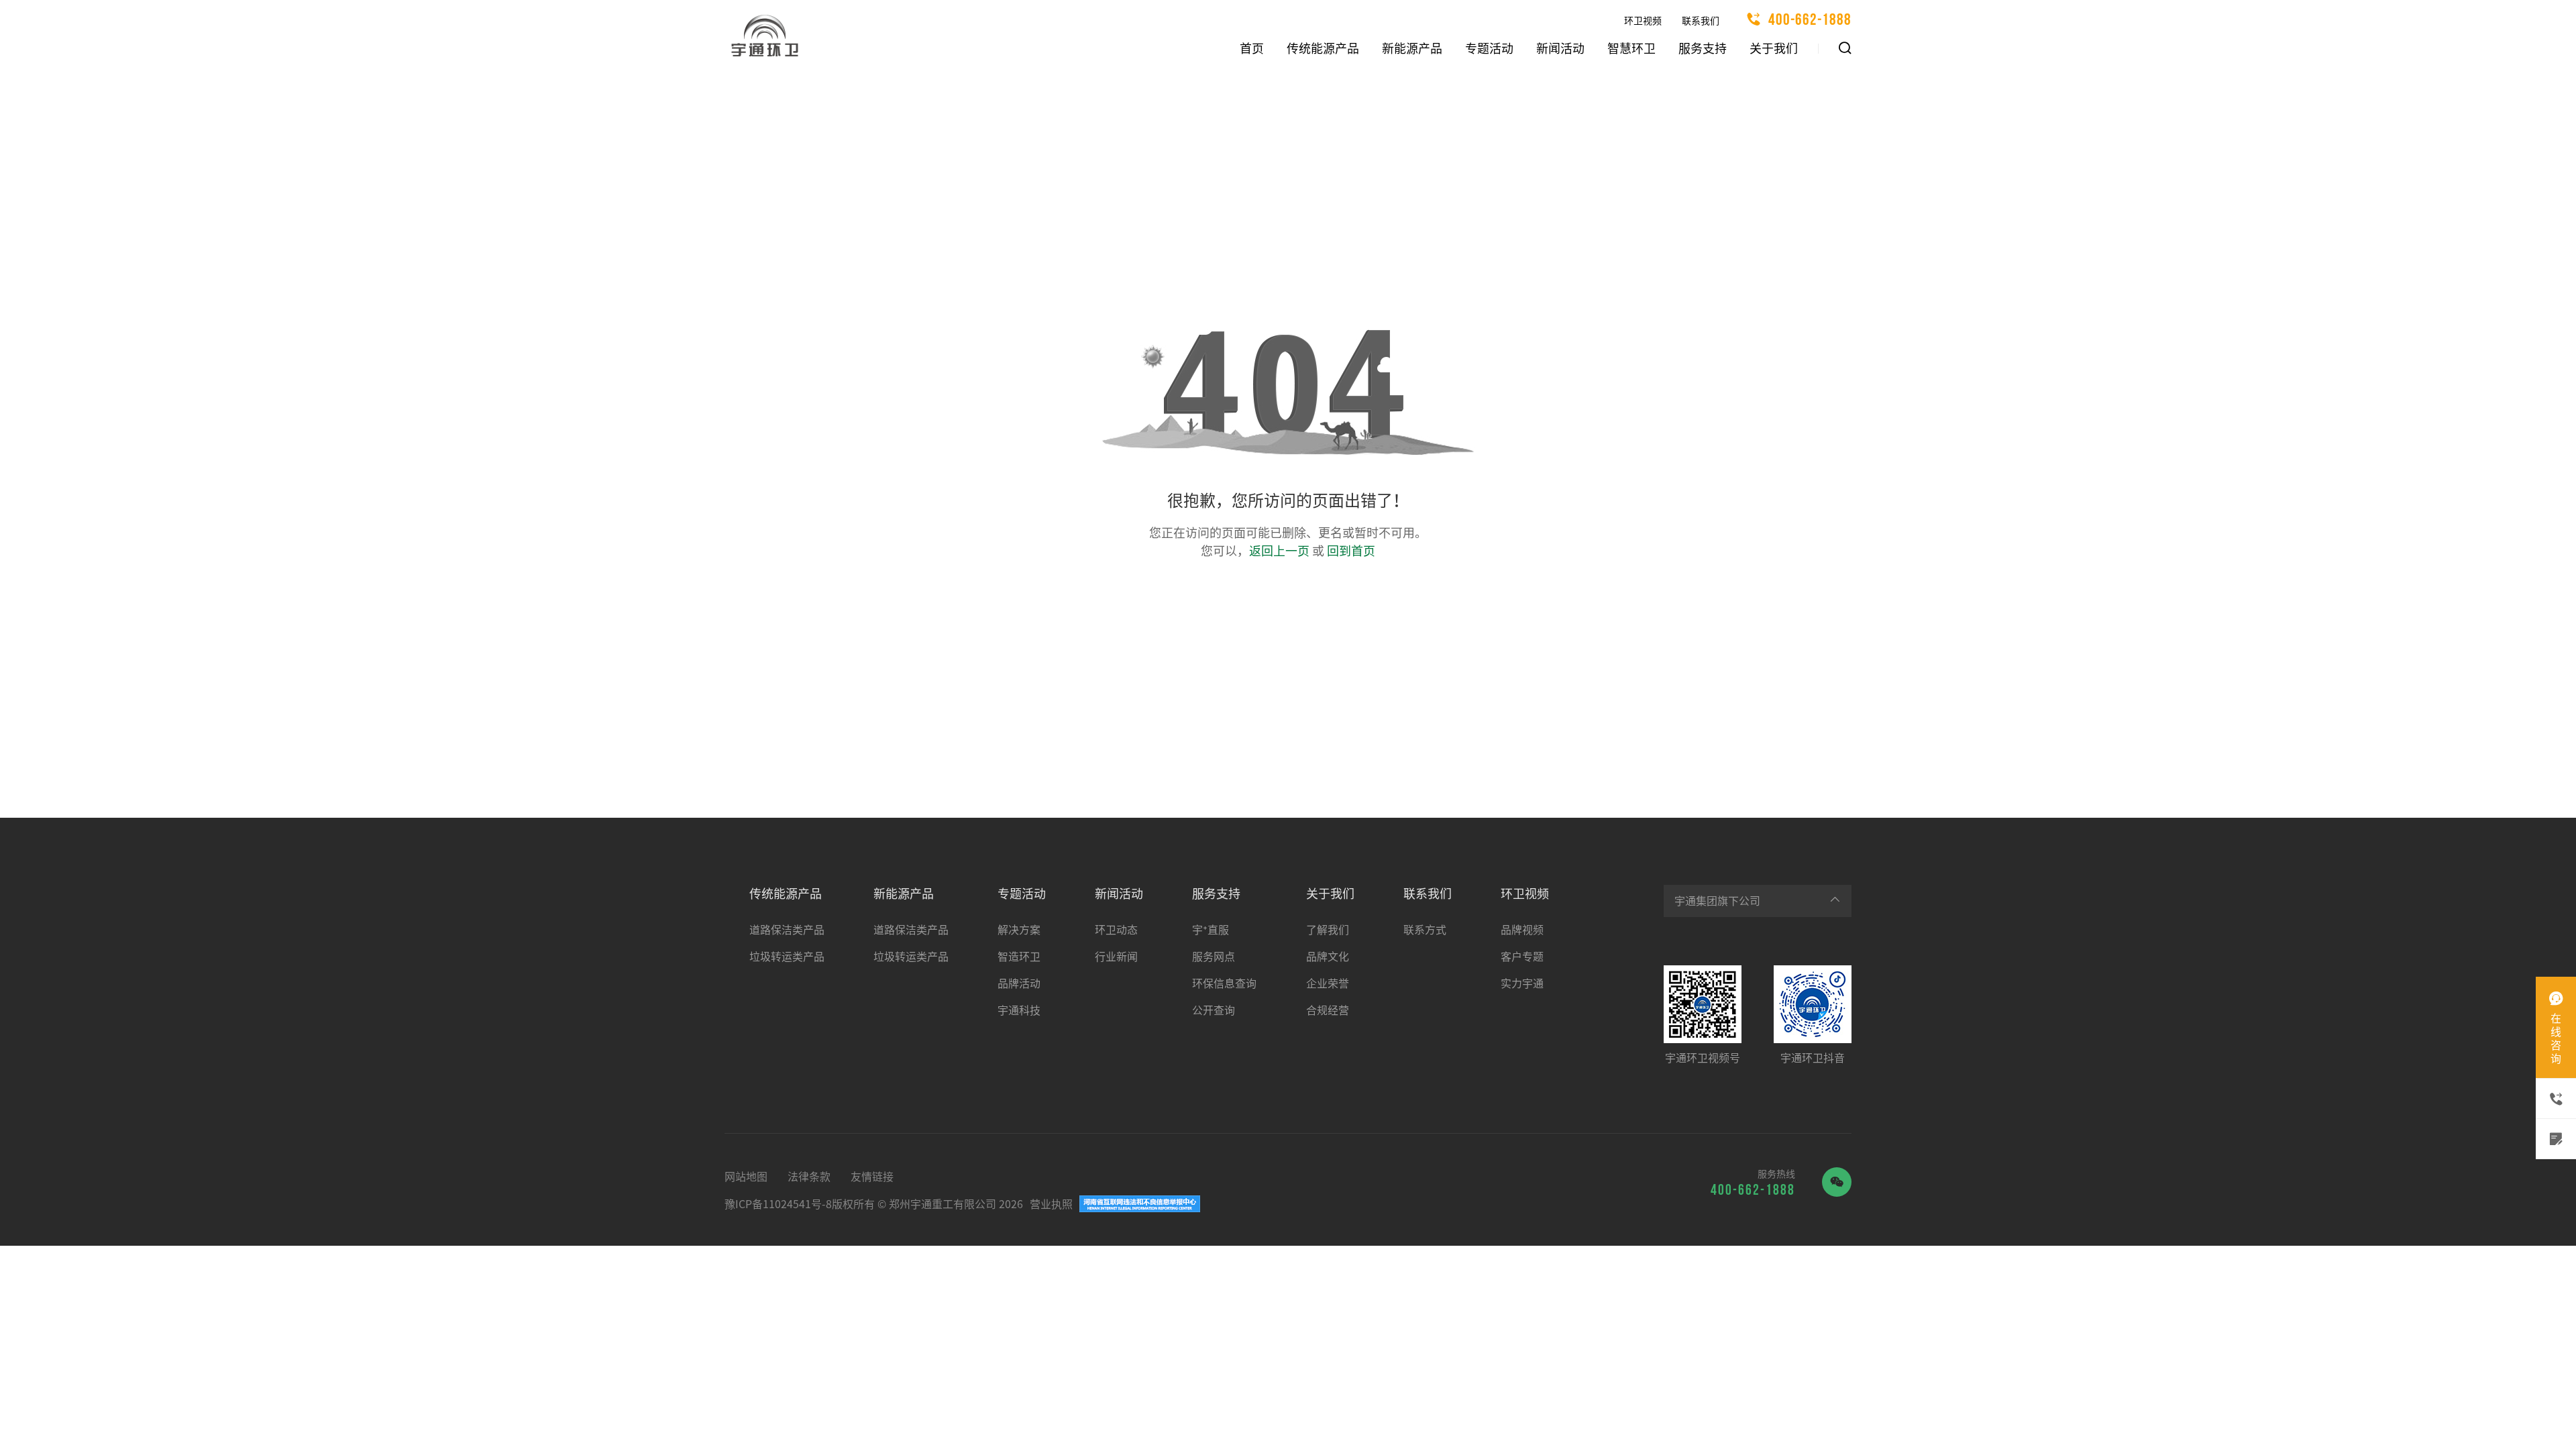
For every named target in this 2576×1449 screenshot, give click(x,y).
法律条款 (809, 1177)
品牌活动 (1019, 983)
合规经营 (1328, 1010)
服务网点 (1214, 957)
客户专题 (1522, 957)
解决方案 (1019, 930)
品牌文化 (1328, 957)
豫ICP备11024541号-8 (778, 1204)
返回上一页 (1279, 551)
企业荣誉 (1328, 983)
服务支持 (1703, 48)
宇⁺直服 (1211, 930)
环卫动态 (1116, 930)
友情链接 (872, 1177)
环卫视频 (1643, 21)
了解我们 (1328, 930)
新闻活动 (1560, 48)
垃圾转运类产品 (787, 957)
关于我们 (1774, 48)
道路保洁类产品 (787, 930)
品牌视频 (1522, 930)
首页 (1252, 48)
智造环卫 (1019, 957)
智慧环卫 (1631, 48)
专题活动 (1489, 48)
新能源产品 (1412, 48)
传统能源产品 (1323, 48)
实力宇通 (1522, 983)
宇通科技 (1019, 1010)
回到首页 (1351, 551)
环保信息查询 (1224, 983)
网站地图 (746, 1177)
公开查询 (1214, 1010)
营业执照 (1051, 1204)
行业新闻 (1116, 957)
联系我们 (1701, 21)
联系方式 (1425, 930)
